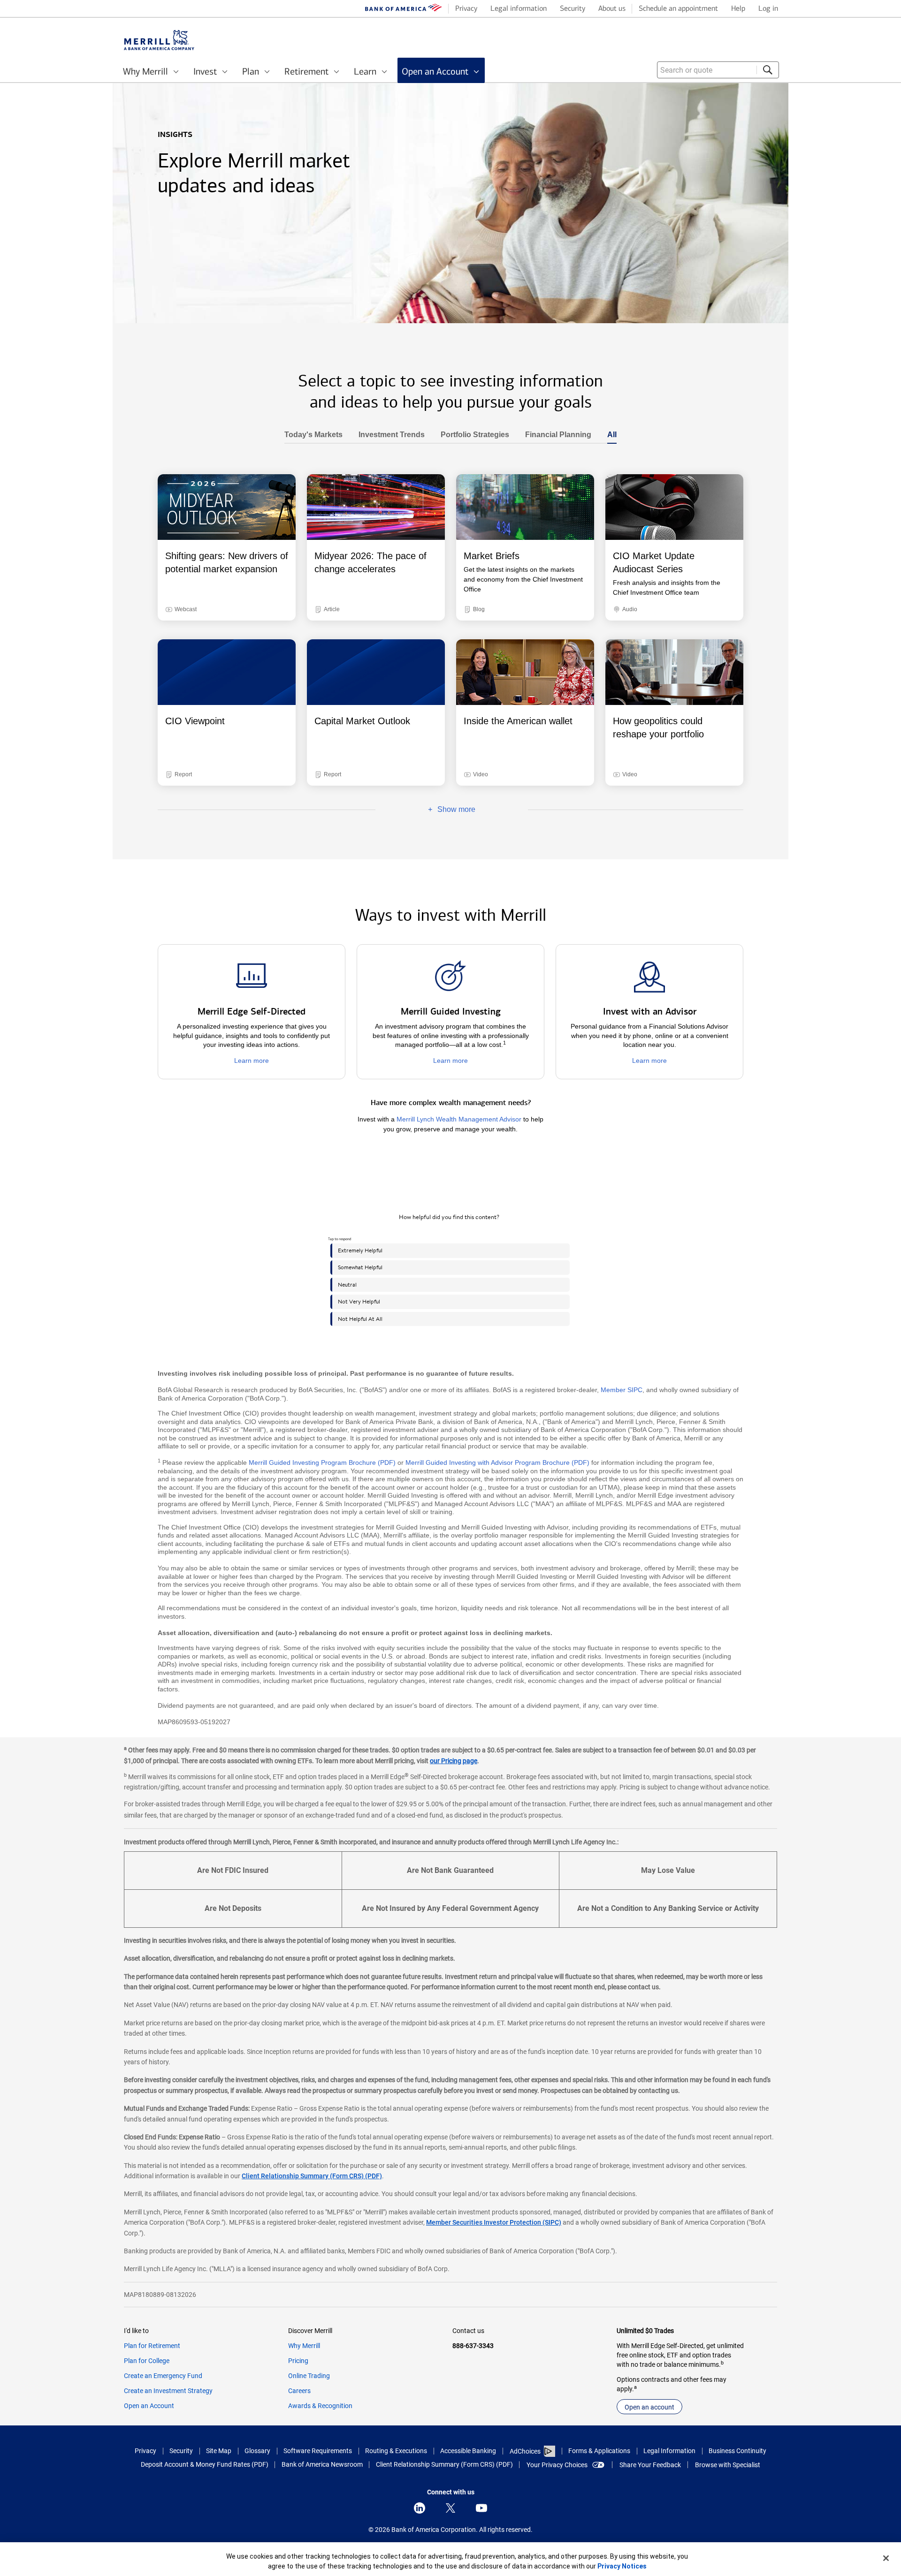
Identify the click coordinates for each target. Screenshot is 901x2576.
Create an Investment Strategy (168, 2391)
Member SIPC (622, 1390)
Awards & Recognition (320, 2406)
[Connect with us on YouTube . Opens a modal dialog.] (481, 2508)
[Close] (886, 2558)
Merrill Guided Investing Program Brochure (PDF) (322, 1462)
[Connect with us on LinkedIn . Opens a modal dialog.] (420, 2508)
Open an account (649, 2407)
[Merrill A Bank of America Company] (159, 40)
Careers (299, 2391)
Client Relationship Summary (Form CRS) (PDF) (312, 2176)
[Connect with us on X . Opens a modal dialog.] (450, 2508)
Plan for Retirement (152, 2346)
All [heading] (608, 435)
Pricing (298, 2361)
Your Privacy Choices (557, 2465)
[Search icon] (768, 70)
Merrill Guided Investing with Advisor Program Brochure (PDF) (497, 1462)
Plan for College (147, 2361)
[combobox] (718, 70)
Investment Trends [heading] (388, 435)
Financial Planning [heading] (554, 435)
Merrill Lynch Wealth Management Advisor (459, 1119)
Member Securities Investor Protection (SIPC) (494, 2222)
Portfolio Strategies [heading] (471, 435)
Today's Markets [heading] (313, 435)
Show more (425, 810)
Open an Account (149, 2406)
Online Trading (309, 2376)
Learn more (252, 1061)
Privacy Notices (622, 2566)
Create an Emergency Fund (163, 2376)
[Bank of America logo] (404, 9)
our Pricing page (454, 1761)
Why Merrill (304, 2346)
